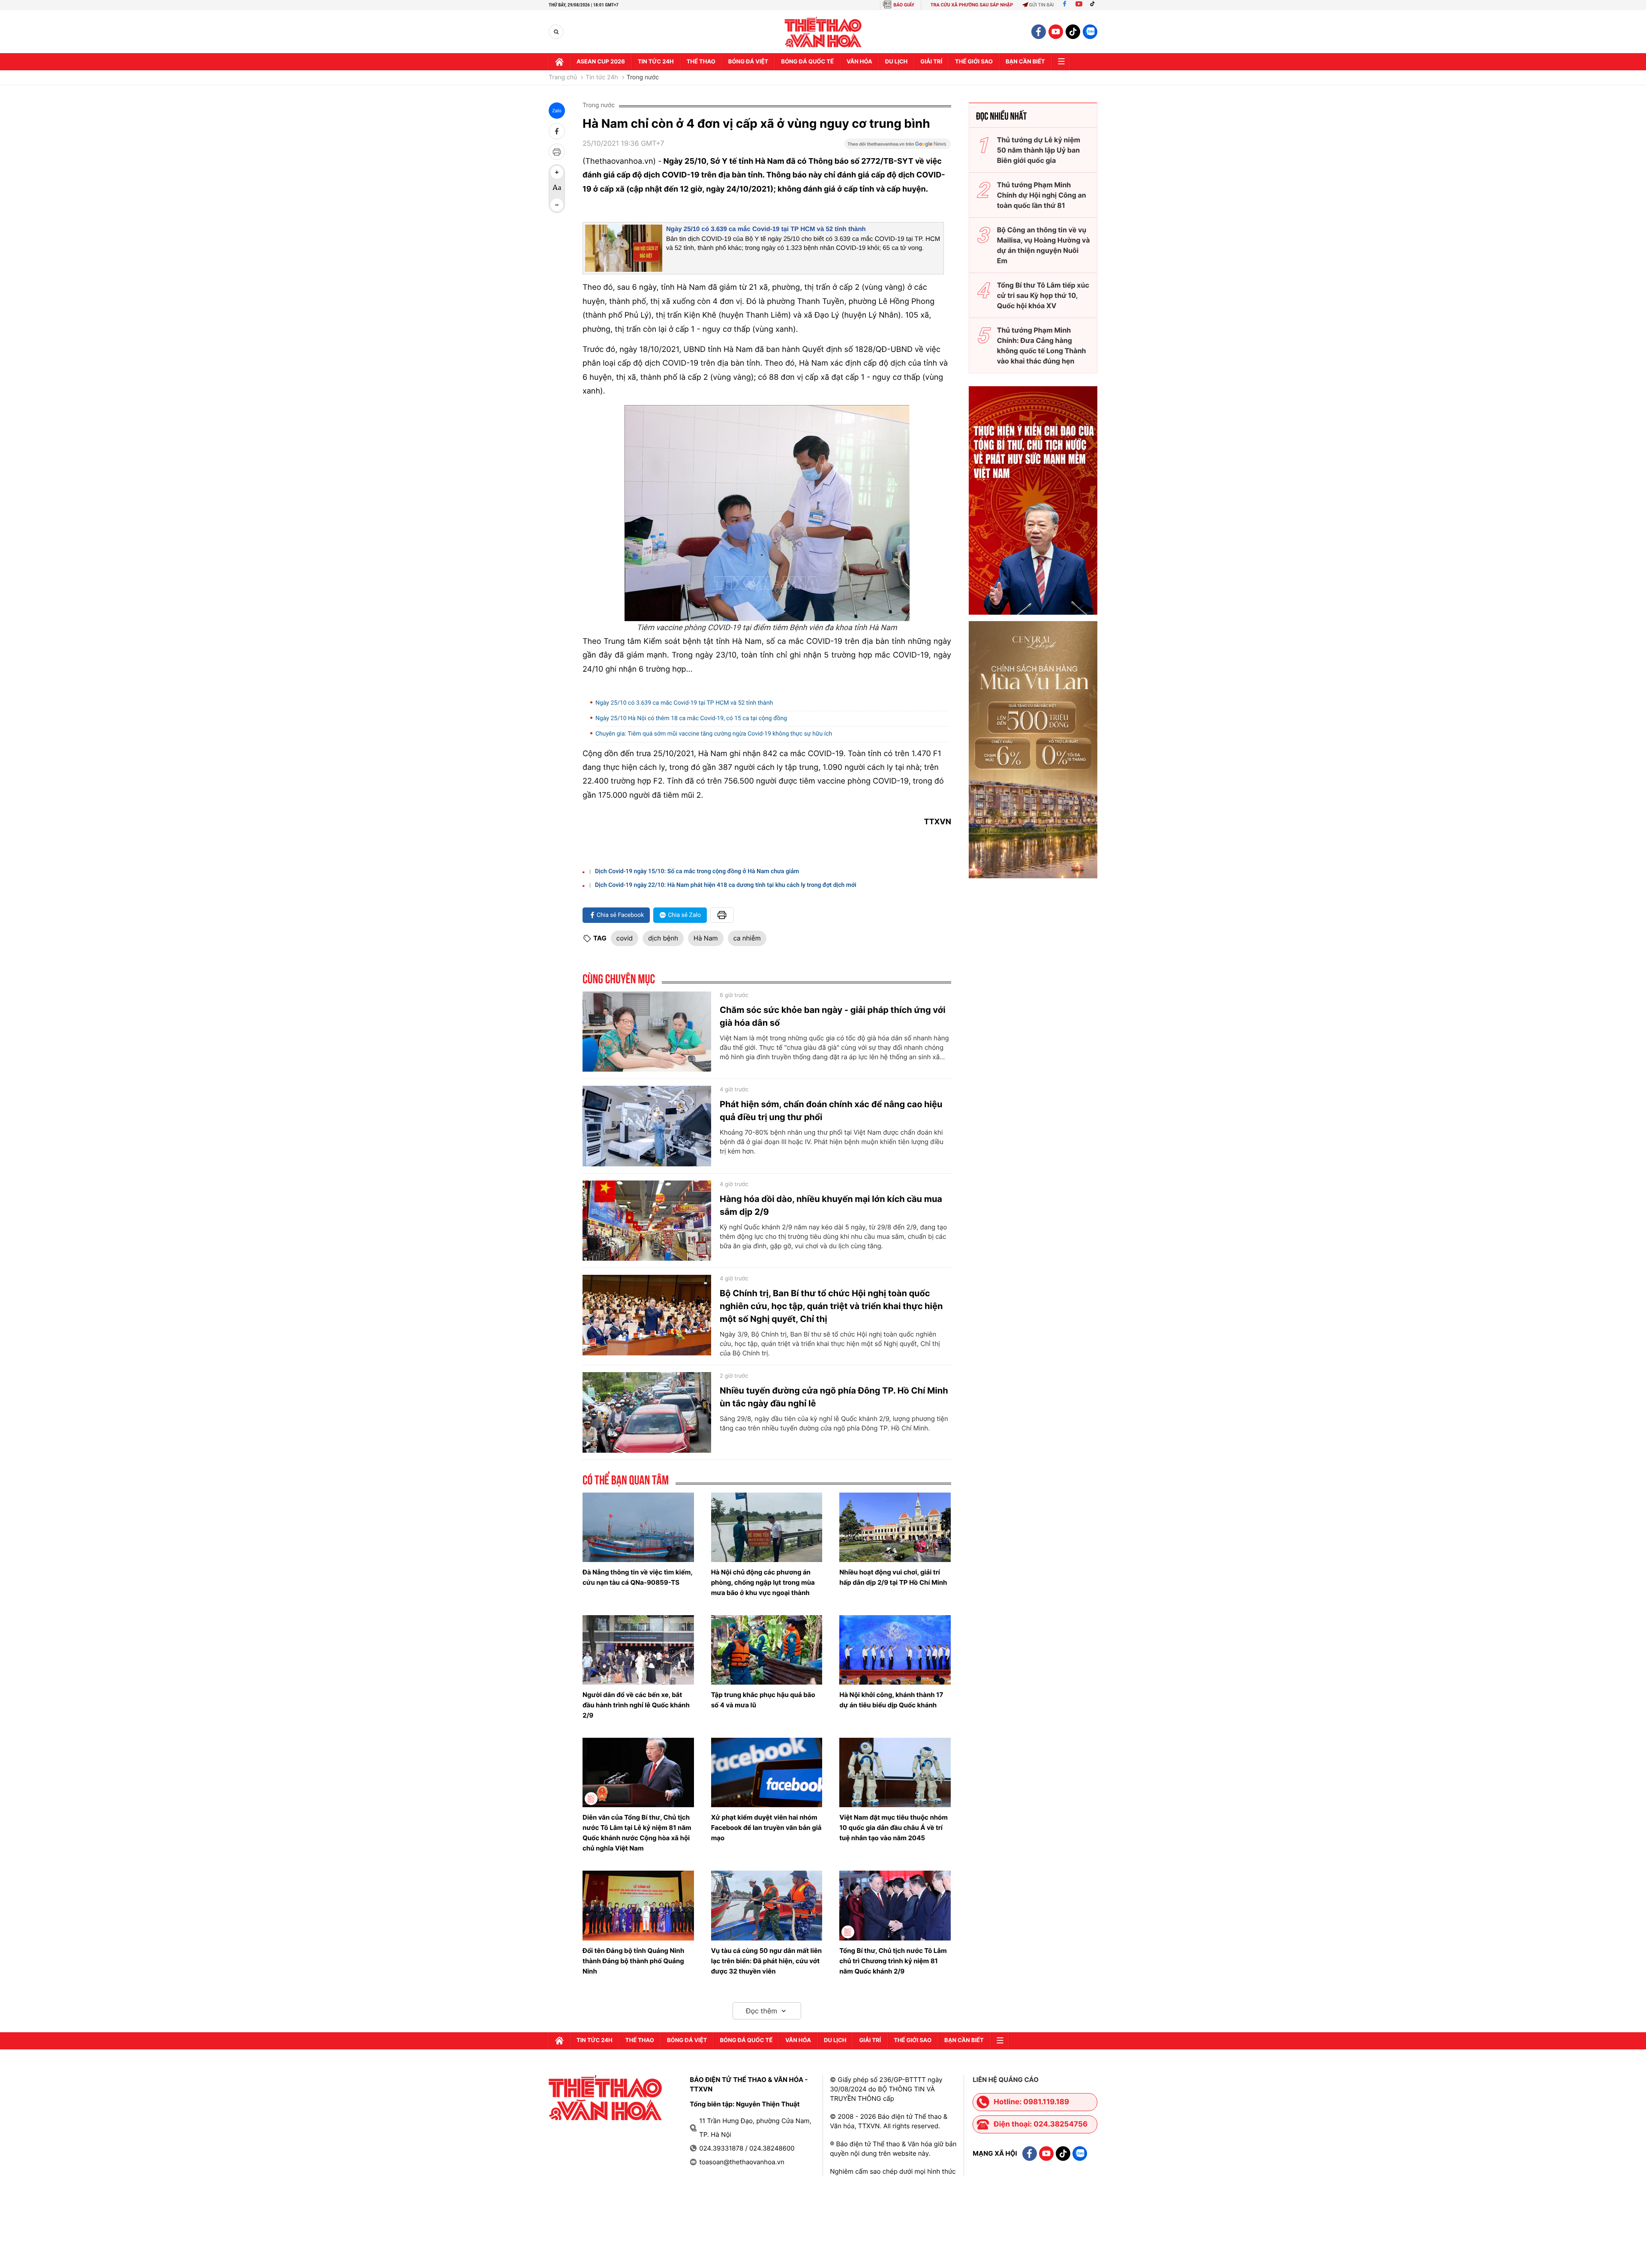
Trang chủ (563, 78)
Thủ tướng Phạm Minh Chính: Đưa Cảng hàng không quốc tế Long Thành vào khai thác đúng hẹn (1042, 345)
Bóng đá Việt (748, 62)
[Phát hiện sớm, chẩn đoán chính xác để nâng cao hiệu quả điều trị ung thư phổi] (647, 1126)
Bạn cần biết (1025, 62)
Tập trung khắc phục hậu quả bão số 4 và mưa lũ (763, 1700)
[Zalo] (1090, 32)
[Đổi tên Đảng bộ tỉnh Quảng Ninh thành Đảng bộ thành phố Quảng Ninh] (638, 1905)
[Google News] (898, 147)
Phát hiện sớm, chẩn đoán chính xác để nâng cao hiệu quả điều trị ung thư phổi (831, 1111)
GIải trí (931, 62)
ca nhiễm (747, 938)
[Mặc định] (557, 189)
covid (625, 938)
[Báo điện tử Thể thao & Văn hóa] (823, 32)
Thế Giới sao (974, 62)
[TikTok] (1094, 5)
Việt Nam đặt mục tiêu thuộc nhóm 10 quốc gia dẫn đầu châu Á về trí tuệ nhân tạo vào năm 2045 (894, 1828)
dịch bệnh (663, 938)
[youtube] (1056, 32)
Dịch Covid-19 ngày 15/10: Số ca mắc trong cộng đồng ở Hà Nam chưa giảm (697, 871)
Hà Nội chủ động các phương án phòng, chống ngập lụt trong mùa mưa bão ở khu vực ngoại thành (763, 1582)
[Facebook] (1065, 5)
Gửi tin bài (1042, 5)
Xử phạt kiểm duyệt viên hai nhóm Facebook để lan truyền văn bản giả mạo (766, 1828)
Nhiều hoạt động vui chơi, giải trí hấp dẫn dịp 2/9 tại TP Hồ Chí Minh (893, 1577)
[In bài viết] (557, 152)
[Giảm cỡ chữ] (557, 205)
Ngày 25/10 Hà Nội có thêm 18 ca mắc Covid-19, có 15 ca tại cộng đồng (691, 718)
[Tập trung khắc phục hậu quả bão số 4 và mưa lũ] (767, 1650)
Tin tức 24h (656, 62)
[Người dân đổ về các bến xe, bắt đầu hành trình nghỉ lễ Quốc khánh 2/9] (638, 1650)
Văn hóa (859, 62)
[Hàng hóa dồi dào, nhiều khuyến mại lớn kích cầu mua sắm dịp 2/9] (647, 1221)
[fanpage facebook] (1039, 32)
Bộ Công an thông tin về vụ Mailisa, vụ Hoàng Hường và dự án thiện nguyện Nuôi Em (1044, 245)
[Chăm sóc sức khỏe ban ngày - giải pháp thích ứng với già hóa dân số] (647, 1032)
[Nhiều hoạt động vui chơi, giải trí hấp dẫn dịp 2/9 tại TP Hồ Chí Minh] (895, 1527)
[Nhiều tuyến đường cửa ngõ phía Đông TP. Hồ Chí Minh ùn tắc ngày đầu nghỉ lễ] (647, 1412)
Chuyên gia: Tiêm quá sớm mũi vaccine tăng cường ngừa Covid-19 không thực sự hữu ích (714, 734)
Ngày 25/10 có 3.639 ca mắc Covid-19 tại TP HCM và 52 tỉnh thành (766, 229)
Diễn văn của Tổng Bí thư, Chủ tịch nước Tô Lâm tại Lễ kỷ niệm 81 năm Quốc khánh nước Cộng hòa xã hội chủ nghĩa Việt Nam (637, 1833)
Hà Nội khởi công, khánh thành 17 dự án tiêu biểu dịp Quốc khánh (891, 1700)
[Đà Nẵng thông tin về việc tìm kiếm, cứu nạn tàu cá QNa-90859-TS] (638, 1527)
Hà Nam (706, 938)
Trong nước (643, 78)
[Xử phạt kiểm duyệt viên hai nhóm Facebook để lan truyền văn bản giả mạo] (767, 1772)
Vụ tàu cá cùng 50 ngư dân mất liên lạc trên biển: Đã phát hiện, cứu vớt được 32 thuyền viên (766, 1961)
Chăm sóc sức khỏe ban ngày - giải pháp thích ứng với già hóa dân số (833, 1016)
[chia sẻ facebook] (557, 131)
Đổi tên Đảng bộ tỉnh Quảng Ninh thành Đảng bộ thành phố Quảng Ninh (633, 1961)
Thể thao (701, 62)
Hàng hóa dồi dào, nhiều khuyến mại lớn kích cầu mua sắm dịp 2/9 (831, 1205)
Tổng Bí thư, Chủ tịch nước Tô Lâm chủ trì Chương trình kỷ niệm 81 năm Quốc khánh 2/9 (893, 1961)
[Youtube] (1079, 5)
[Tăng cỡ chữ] (557, 172)
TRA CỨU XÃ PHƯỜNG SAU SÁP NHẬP (972, 5)
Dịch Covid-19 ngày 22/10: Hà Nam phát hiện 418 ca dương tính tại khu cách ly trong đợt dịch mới (726, 885)
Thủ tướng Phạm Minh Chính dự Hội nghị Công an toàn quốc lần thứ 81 (1042, 195)
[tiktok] (1073, 32)
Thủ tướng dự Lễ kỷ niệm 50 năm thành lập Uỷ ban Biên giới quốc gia (1039, 150)
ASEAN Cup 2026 (601, 62)
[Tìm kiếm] (556, 32)
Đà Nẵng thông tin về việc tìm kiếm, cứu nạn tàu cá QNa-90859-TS (637, 1577)
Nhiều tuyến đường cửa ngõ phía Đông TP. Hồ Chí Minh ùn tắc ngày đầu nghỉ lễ (834, 1397)
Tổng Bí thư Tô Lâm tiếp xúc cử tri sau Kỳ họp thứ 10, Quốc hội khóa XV (1043, 295)
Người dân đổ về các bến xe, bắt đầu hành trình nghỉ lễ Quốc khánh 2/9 (636, 1705)
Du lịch (896, 62)
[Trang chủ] (559, 62)
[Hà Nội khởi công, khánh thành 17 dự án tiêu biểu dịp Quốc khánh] (895, 1650)
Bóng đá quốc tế (807, 62)
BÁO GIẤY (904, 5)
